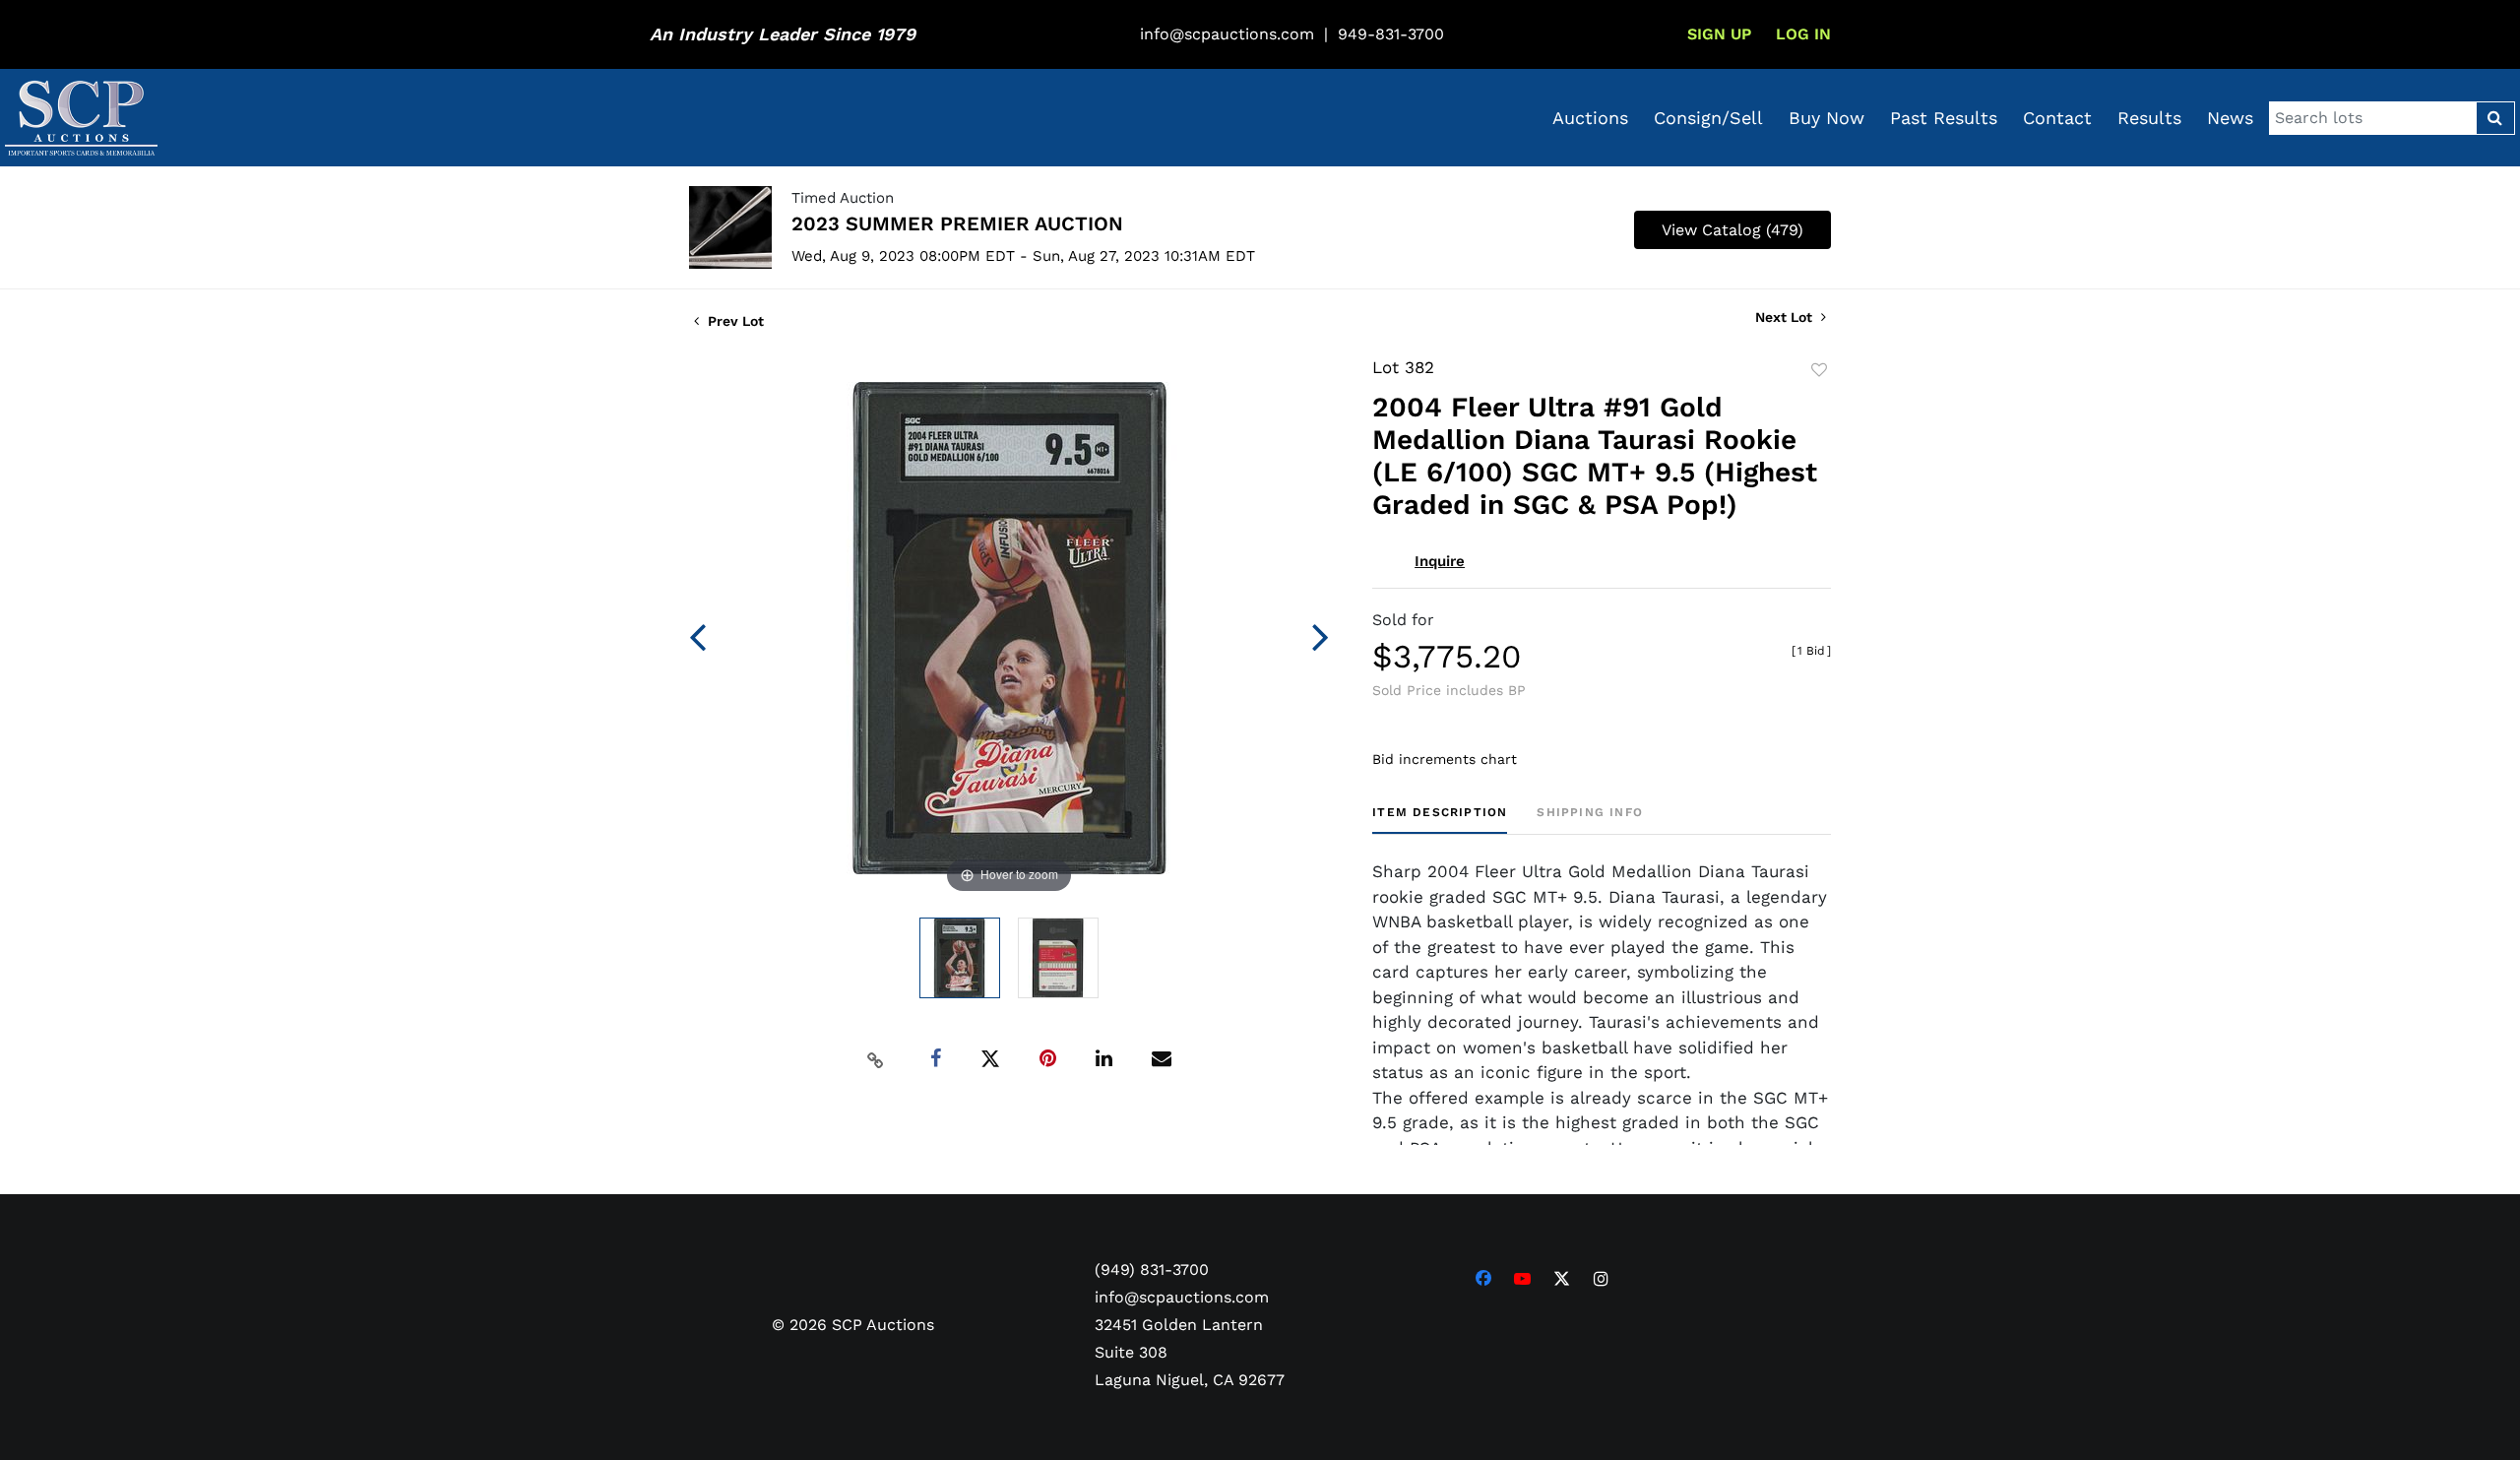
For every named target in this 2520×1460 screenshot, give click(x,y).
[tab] (1440, 820)
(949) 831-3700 (1152, 1270)
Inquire (1440, 561)
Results (2149, 118)
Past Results (1944, 118)
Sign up (1719, 34)
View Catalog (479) (1732, 230)
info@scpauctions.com (1227, 34)
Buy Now (1827, 118)
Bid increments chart (1445, 759)
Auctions (1590, 118)
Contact (2057, 118)
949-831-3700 (1391, 34)
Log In (1803, 34)
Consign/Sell (1708, 118)
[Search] (2495, 118)
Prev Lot (734, 321)
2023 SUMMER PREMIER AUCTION (957, 223)
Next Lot (1786, 317)
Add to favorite (1819, 370)
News (2230, 118)
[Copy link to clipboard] (876, 1059)
